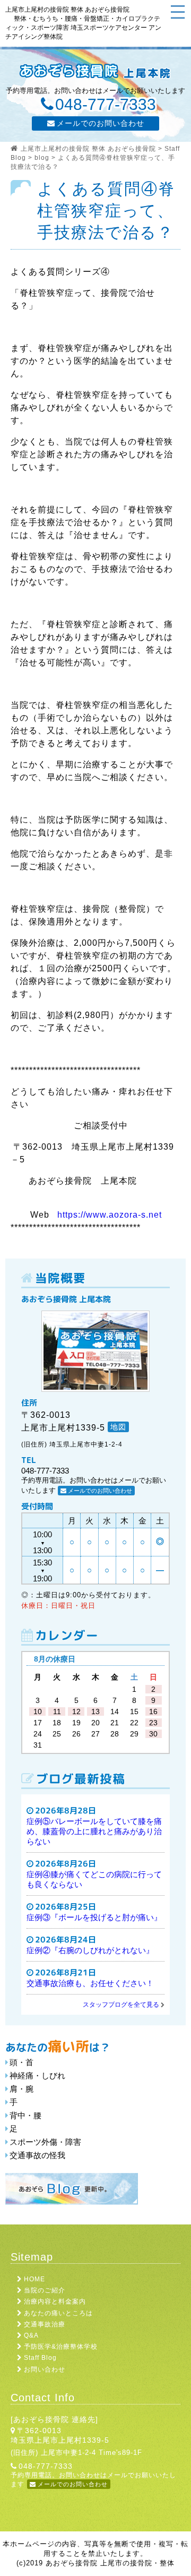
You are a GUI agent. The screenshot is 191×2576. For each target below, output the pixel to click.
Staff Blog (40, 2358)
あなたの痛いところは (58, 2313)
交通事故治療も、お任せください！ (90, 1983)
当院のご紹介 (45, 2290)
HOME (34, 2279)
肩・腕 (21, 2089)
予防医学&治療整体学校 (61, 2347)
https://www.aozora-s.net (110, 1215)
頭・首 (21, 2062)
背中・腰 (25, 2115)
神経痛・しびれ (37, 2076)
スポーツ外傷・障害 (45, 2142)
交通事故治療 (45, 2324)
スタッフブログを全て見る (121, 2005)
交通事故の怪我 (37, 2155)
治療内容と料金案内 (55, 2301)
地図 (118, 1427)
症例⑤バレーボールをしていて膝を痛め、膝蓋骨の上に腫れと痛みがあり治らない (94, 1831)
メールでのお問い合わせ (101, 123)
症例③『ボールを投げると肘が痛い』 (94, 1917)
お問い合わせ (45, 2369)
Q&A (31, 2335)
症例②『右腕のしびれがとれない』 (90, 1950)
